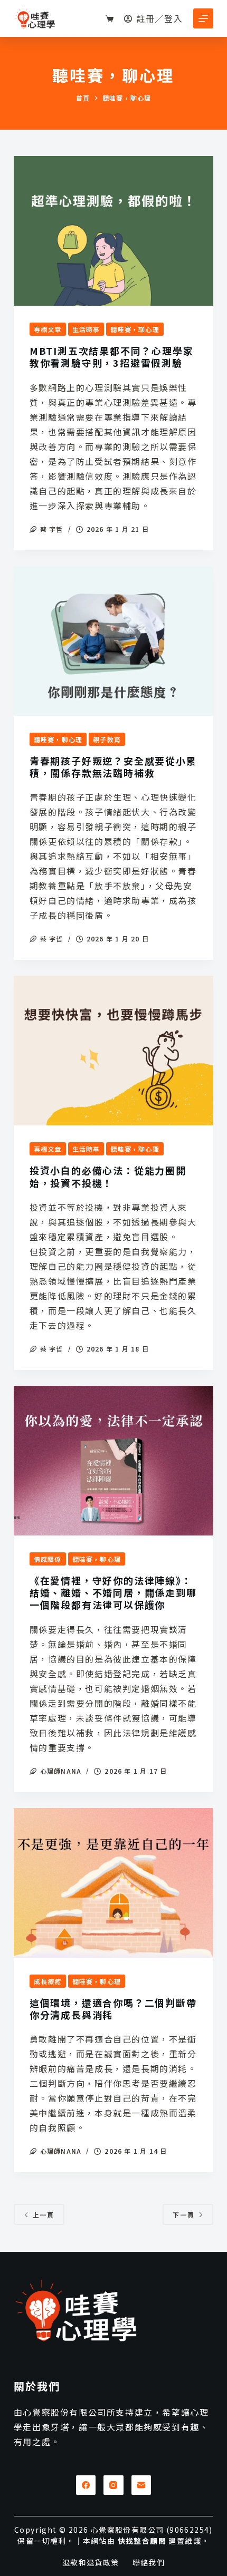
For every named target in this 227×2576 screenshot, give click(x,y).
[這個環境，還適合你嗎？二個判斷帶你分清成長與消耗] (113, 1883)
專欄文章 (48, 329)
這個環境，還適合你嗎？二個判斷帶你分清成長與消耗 (113, 2009)
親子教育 (107, 739)
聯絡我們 (149, 2562)
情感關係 (48, 1559)
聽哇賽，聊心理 (135, 329)
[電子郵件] (141, 2485)
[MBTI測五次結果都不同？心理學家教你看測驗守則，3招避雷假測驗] (113, 231)
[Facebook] (86, 2485)
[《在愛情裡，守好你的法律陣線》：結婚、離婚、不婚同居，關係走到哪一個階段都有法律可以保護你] (113, 1461)
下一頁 (183, 2215)
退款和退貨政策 (91, 2562)
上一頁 (44, 2215)
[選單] (203, 18)
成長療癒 (48, 1981)
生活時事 (86, 329)
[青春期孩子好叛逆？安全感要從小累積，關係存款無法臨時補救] (113, 641)
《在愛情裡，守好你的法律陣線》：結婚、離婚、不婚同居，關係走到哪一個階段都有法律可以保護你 (113, 1593)
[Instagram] (113, 2485)
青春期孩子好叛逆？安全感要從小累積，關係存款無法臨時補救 (113, 767)
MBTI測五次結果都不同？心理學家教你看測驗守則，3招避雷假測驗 (112, 357)
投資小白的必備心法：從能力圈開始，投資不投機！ (108, 1176)
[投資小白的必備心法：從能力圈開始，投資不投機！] (113, 1051)
